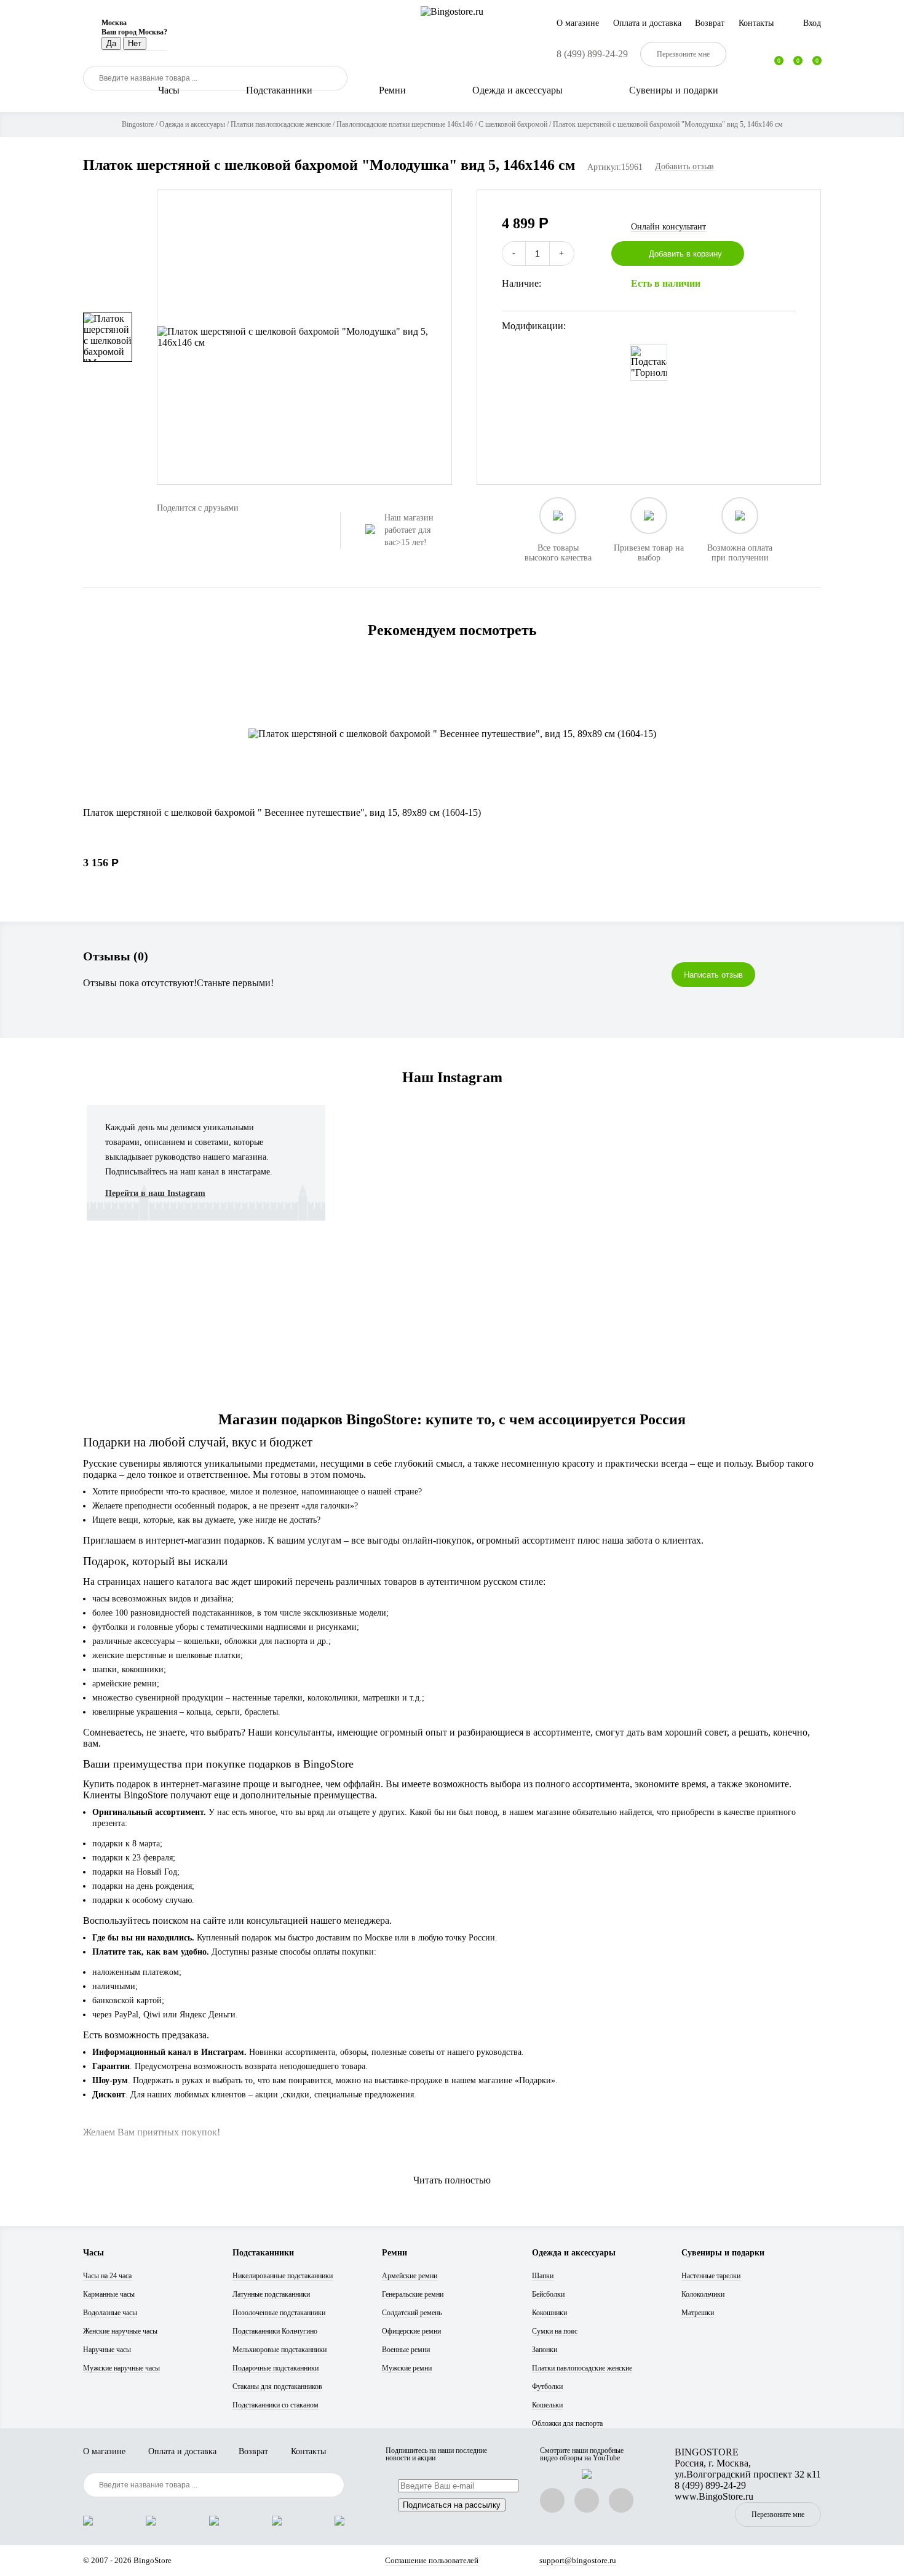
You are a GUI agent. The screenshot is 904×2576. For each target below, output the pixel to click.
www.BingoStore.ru (714, 2496)
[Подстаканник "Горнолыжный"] (649, 362)
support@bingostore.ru (578, 2560)
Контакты (756, 23)
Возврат (710, 23)
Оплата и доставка (647, 23)
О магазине (578, 23)
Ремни (392, 90)
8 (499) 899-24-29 (592, 54)
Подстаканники (279, 90)
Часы (169, 90)
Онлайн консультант (668, 227)
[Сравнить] (789, 253)
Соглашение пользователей (432, 2560)
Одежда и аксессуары (517, 90)
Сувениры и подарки (674, 90)
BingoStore (153, 2560)
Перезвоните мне (778, 2514)
